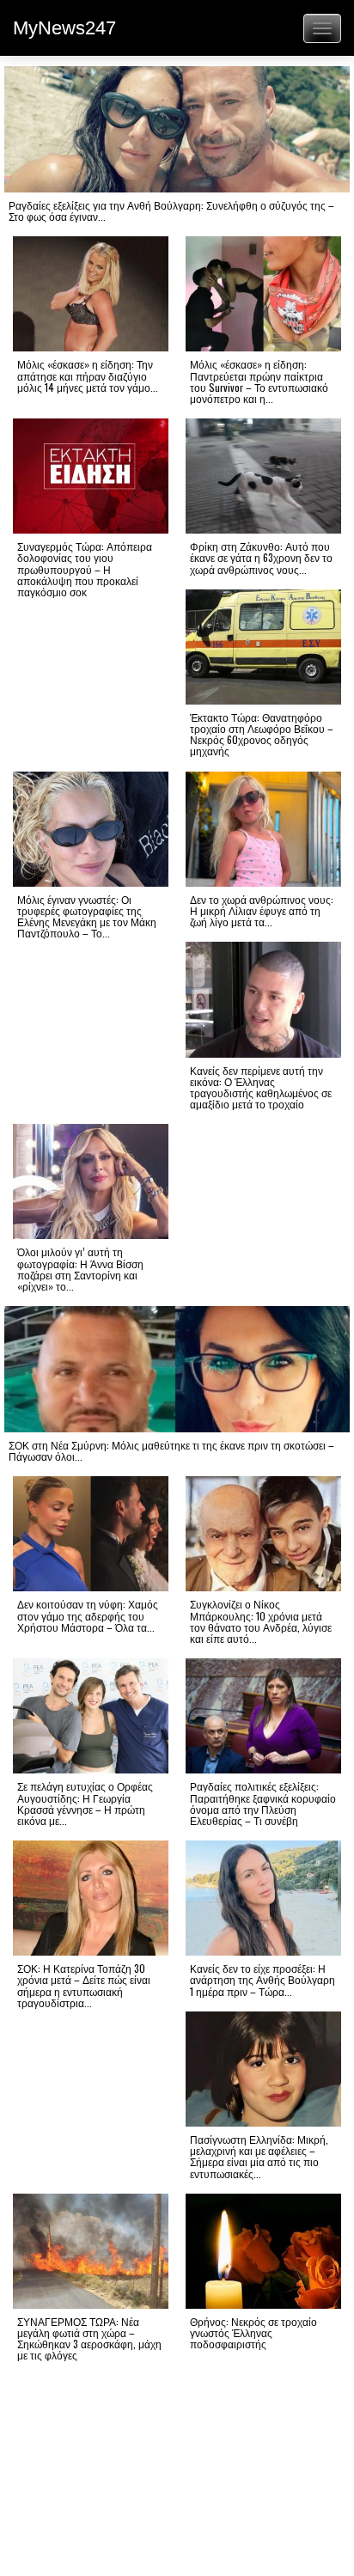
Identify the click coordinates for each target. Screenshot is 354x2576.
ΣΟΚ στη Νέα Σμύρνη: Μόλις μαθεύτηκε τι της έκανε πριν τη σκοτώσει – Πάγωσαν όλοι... (171, 1450)
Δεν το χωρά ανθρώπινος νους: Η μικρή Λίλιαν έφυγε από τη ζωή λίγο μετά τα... (262, 910)
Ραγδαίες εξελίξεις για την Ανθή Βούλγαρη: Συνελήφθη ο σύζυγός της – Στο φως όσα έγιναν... (171, 211)
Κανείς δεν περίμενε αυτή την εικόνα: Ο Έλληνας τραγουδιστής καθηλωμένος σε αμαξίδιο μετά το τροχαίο (261, 1087)
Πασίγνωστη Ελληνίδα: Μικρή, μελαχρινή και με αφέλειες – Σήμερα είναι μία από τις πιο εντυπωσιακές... (259, 2156)
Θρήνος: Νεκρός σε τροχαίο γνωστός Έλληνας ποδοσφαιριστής (253, 2332)
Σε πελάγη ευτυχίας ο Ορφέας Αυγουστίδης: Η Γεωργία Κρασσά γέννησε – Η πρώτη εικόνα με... (85, 1803)
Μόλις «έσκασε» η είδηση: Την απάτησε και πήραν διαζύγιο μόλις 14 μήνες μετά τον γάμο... (88, 375)
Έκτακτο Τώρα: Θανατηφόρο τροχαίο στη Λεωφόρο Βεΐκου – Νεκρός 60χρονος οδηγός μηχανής (262, 734)
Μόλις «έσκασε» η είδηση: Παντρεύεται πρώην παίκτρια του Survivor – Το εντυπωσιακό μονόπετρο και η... (259, 381)
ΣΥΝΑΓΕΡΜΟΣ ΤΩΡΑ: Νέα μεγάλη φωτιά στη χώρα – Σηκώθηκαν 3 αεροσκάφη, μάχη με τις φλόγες (89, 2338)
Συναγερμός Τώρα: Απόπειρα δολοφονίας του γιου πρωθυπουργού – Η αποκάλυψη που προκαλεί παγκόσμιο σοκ (85, 569)
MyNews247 (64, 28)
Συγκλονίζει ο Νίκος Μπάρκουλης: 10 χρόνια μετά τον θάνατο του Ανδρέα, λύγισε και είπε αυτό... (261, 1621)
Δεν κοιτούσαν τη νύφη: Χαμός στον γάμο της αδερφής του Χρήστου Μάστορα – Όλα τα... (88, 1615)
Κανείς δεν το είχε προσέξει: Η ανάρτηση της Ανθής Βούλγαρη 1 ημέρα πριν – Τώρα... (262, 1979)
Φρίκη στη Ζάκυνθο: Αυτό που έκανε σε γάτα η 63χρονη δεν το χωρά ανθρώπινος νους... (261, 557)
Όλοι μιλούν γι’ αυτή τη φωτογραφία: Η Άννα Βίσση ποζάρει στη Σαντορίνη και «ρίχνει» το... (80, 1269)
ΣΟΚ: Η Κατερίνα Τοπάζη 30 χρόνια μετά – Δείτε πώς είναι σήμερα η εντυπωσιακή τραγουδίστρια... (84, 1985)
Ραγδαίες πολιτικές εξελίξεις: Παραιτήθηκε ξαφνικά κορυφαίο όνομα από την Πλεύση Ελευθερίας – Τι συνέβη (263, 1803)
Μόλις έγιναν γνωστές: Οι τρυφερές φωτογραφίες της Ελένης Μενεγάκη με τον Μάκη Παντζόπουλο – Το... (87, 916)
